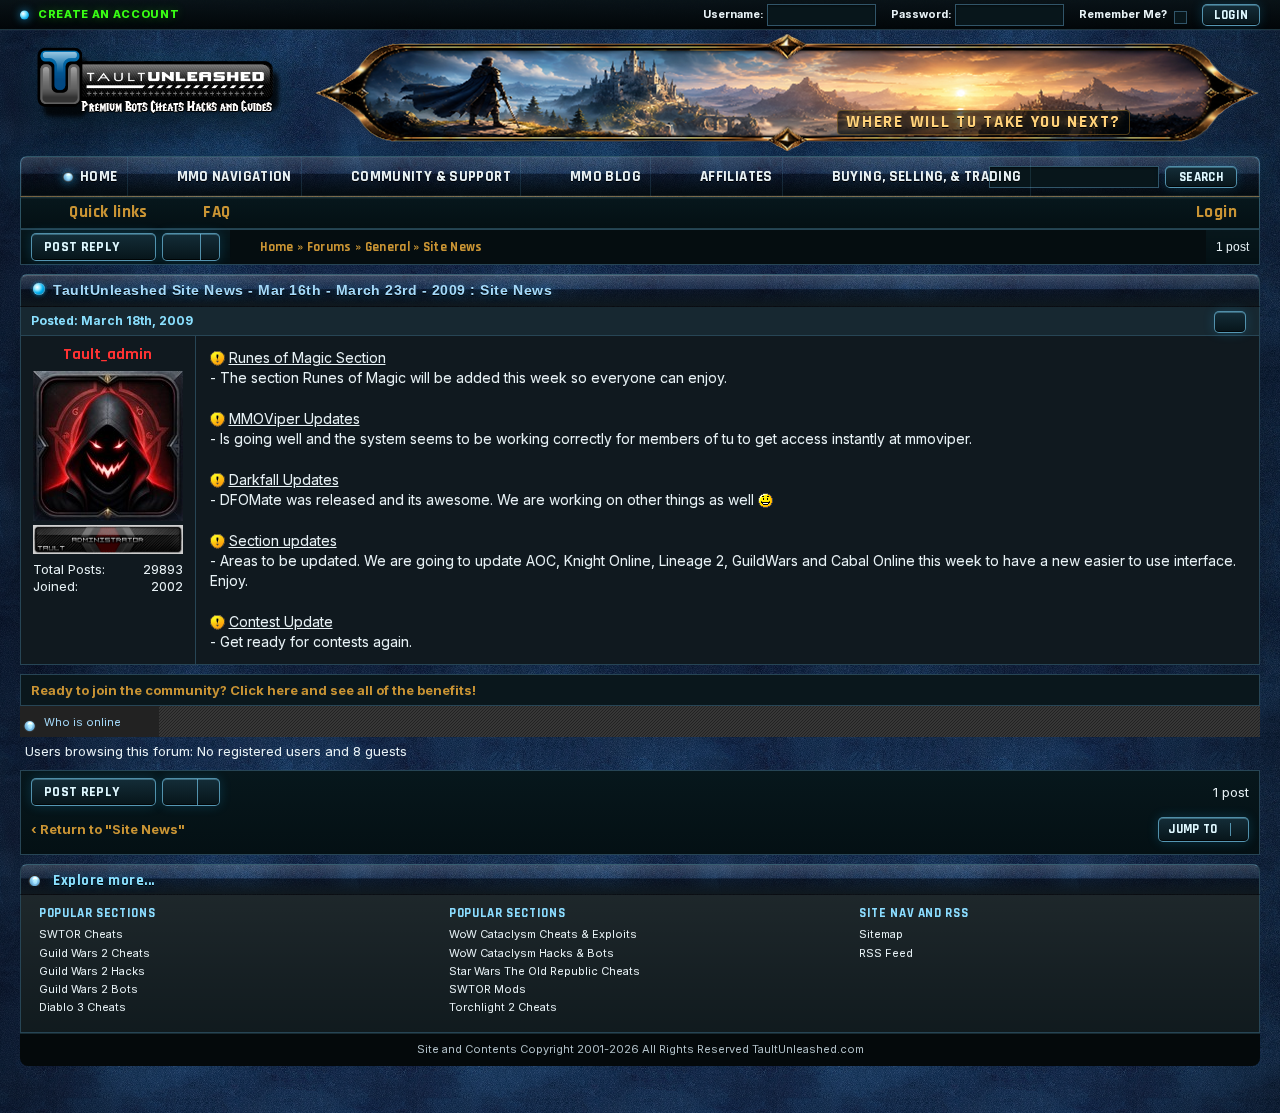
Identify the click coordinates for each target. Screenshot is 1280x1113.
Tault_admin (107, 354)
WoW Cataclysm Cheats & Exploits (543, 934)
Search (1201, 177)
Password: (923, 14)
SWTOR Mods (487, 989)
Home (99, 176)
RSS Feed (886, 953)
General (387, 247)
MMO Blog (605, 176)
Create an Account (108, 14)
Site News (453, 247)
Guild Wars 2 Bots (88, 989)
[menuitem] (204, 212)
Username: (735, 14)
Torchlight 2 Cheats (503, 1007)
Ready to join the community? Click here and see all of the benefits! (253, 690)
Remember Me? (1124, 14)
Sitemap (881, 934)
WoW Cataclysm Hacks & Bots (531, 953)
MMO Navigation (234, 176)
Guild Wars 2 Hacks (92, 971)
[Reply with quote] (1230, 322)
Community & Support (431, 176)
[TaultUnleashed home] (170, 87)
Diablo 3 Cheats (82, 1007)
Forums (329, 247)
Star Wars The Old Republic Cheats (544, 971)
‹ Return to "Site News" (108, 829)
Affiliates (736, 176)
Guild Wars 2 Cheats (94, 953)
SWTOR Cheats (81, 934)
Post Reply (82, 247)
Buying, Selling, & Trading (927, 176)
